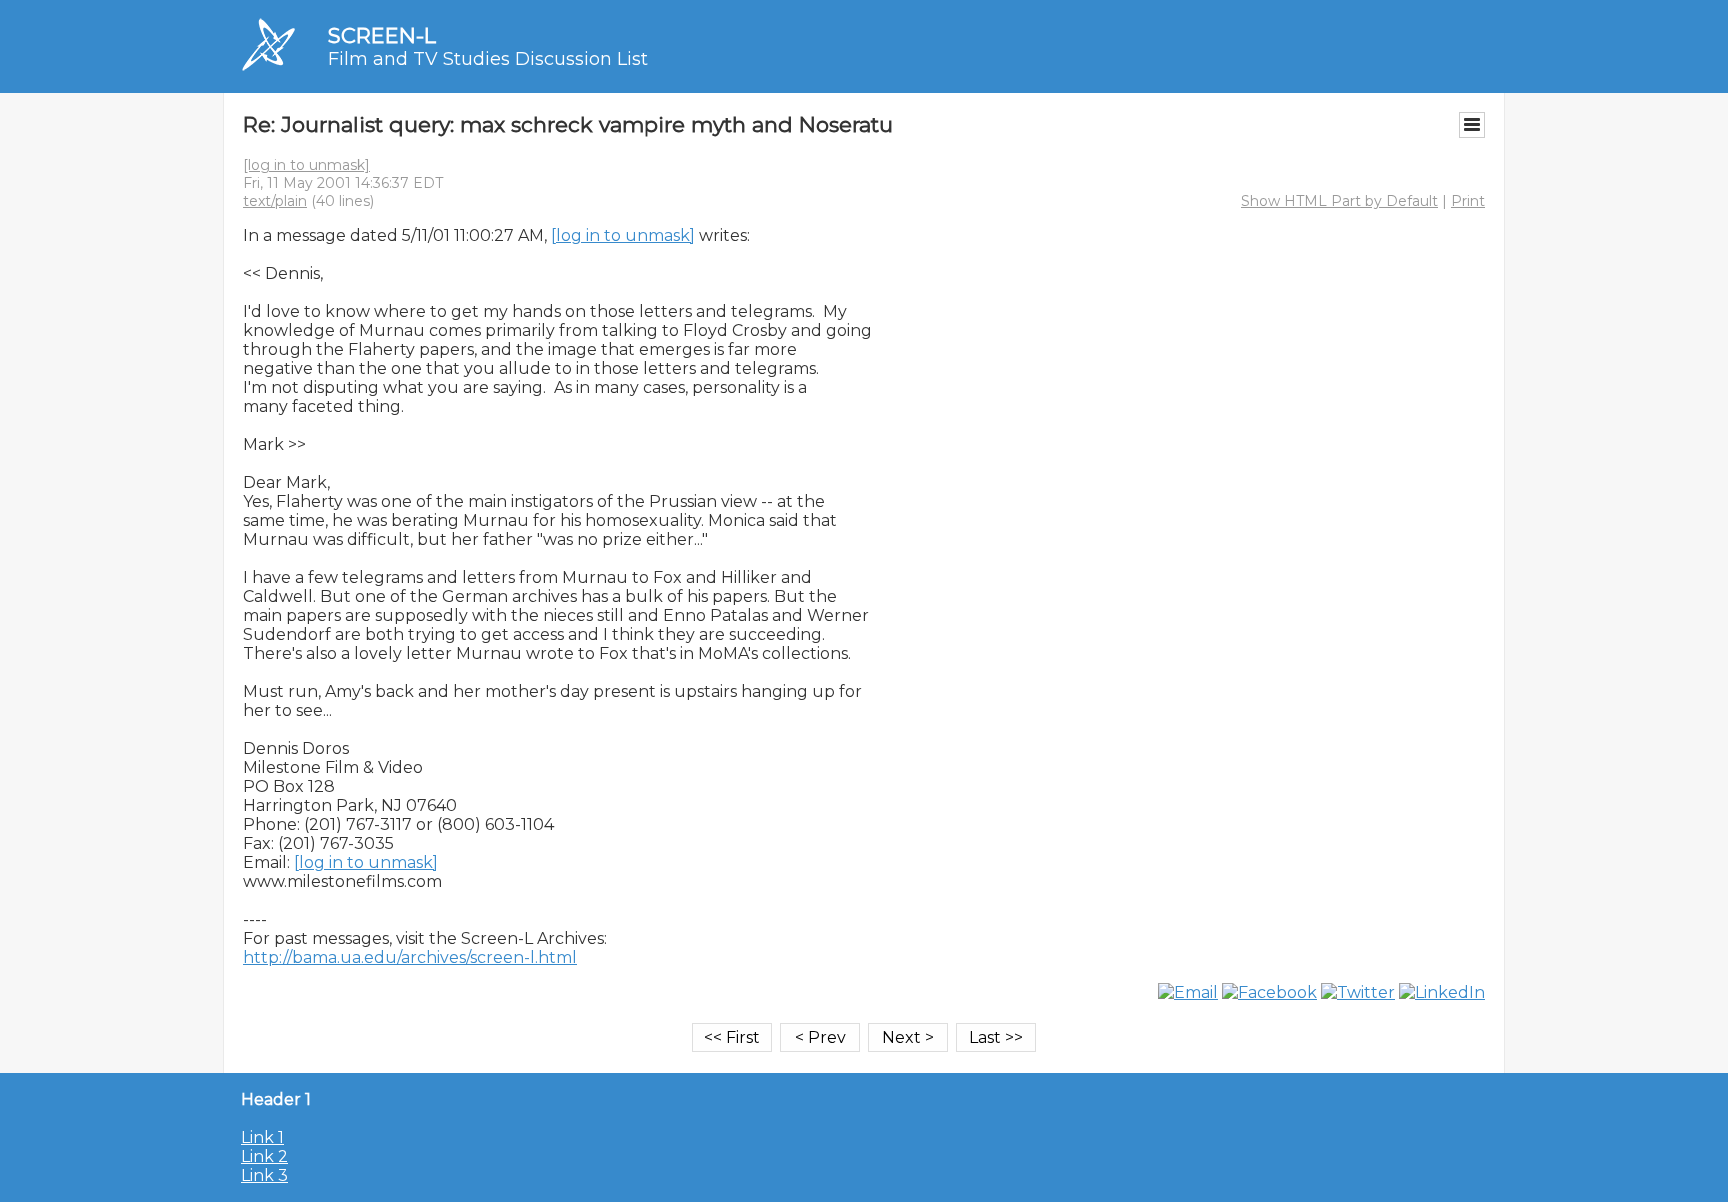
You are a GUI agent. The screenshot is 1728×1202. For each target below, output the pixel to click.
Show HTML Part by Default (1339, 201)
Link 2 (264, 1156)
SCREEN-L (382, 35)
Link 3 (264, 1175)
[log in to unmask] (306, 165)
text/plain (275, 201)
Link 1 (262, 1137)
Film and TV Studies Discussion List (488, 59)
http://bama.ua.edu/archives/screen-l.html (410, 957)
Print (1468, 201)
